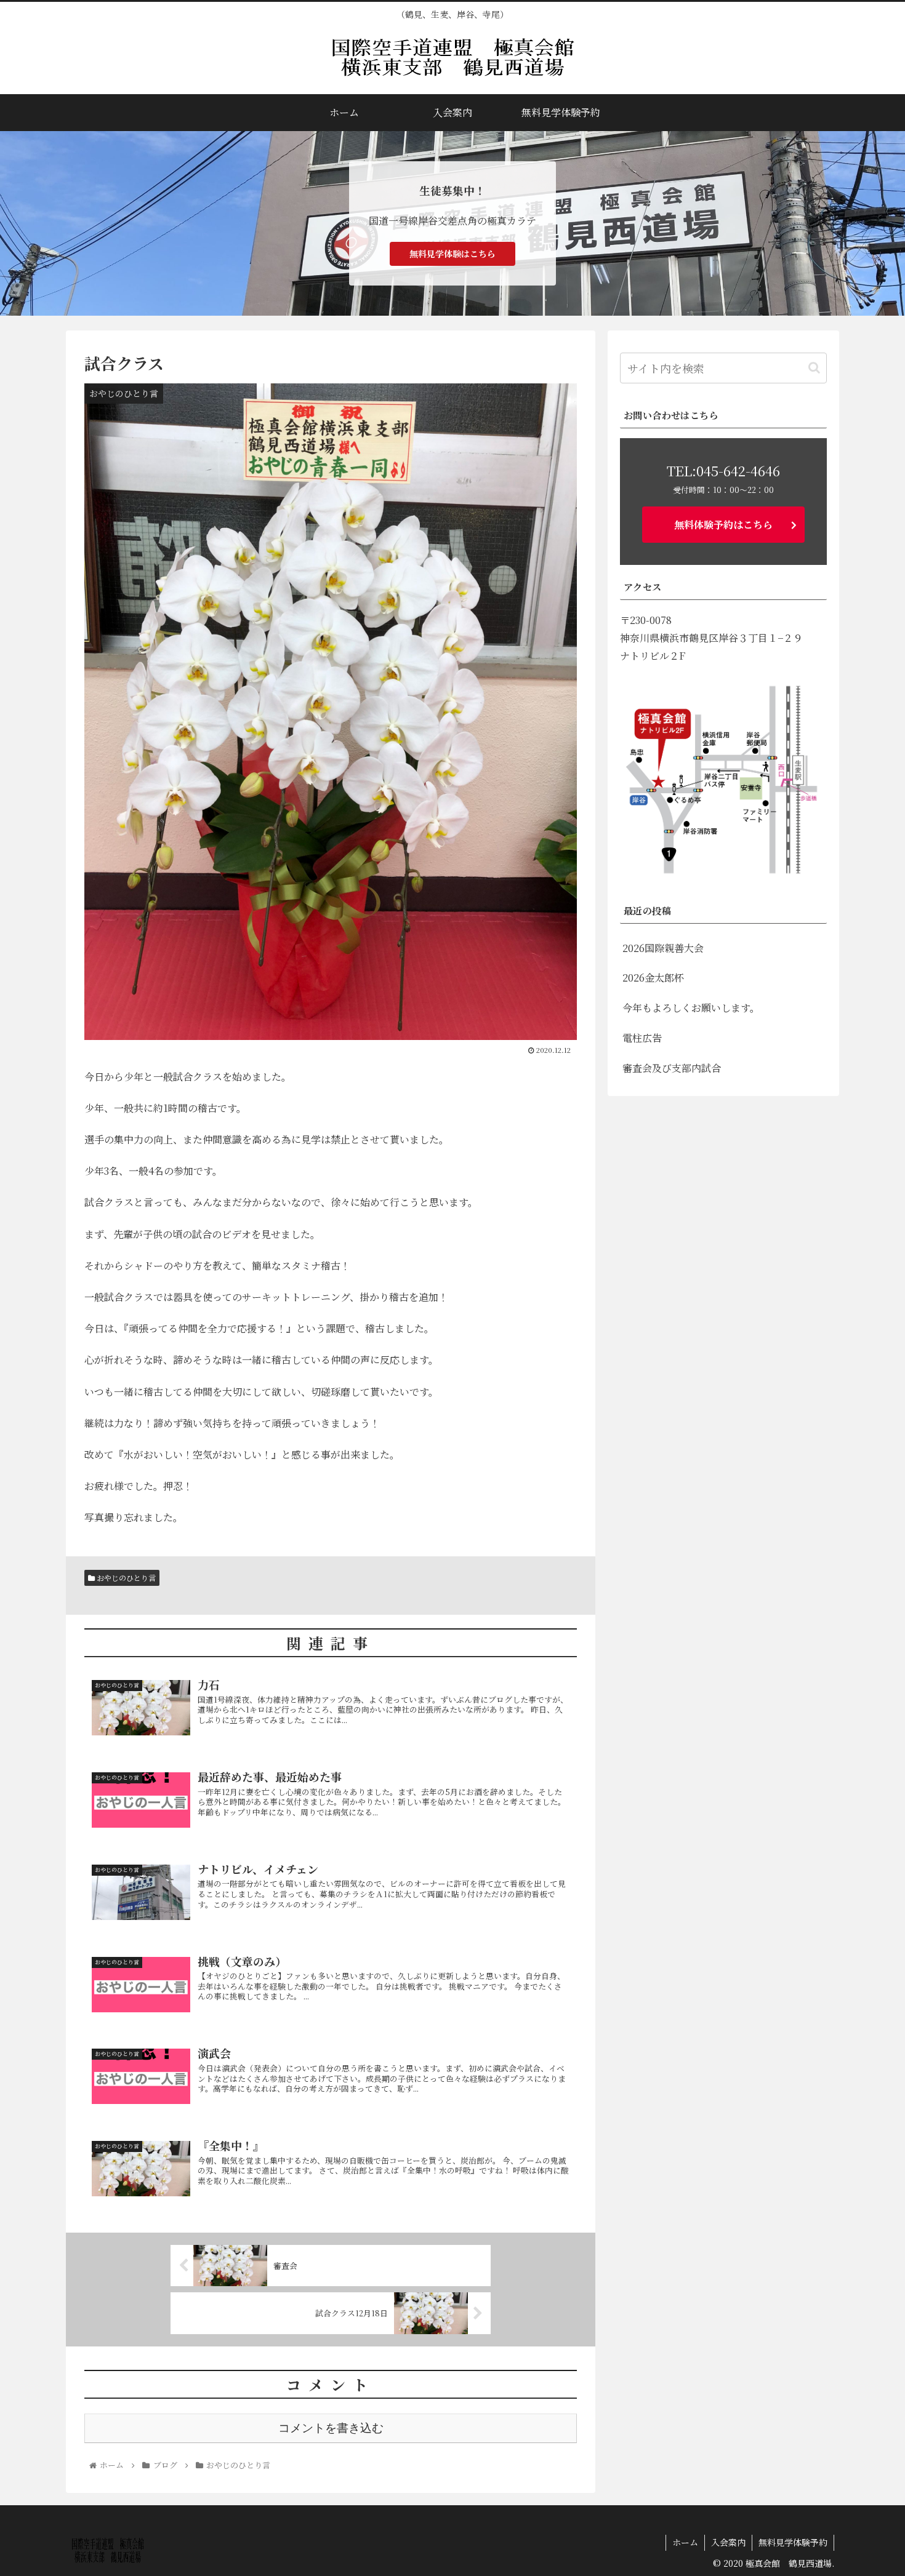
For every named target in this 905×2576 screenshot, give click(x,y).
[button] (814, 368)
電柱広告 (642, 1038)
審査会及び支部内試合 (672, 1068)
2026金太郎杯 (653, 978)
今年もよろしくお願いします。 (691, 1008)
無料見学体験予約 (793, 2542)
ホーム (685, 2542)
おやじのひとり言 (125, 1578)
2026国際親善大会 (663, 948)
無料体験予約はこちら (723, 525)
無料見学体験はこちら (452, 254)
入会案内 (728, 2542)
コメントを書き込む (331, 2428)
